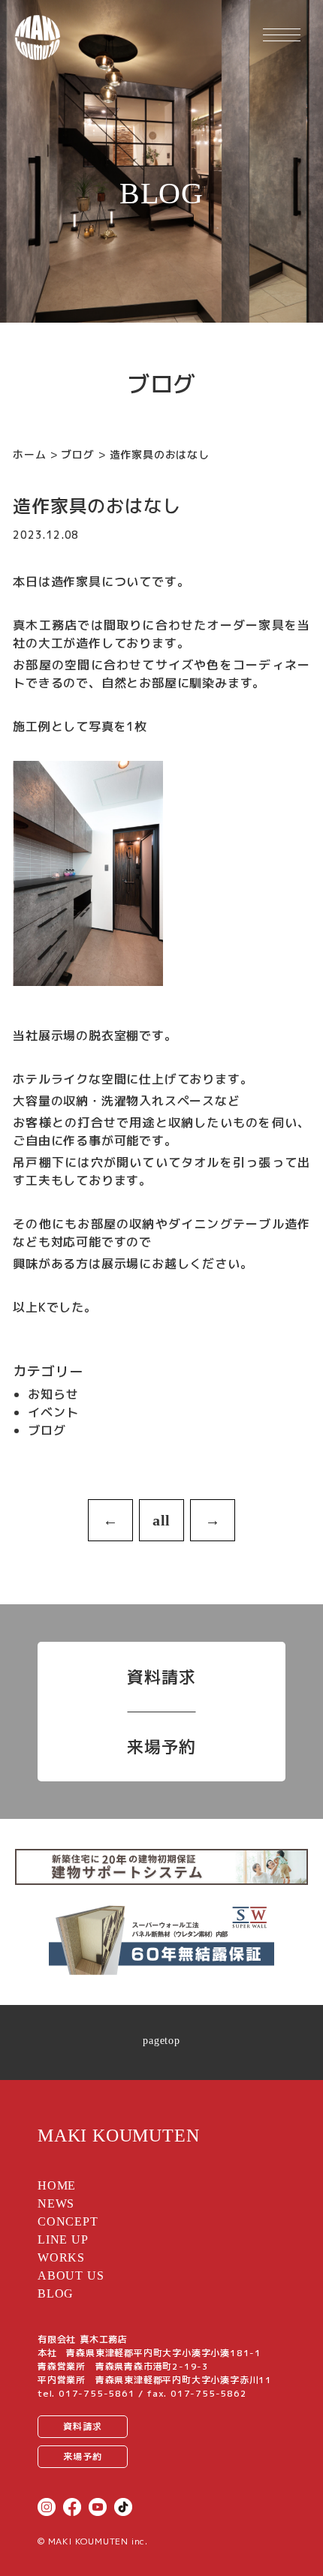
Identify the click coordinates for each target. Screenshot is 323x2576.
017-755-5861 (97, 2393)
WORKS (61, 2257)
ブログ (77, 454)
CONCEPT (68, 2221)
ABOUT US (71, 2275)
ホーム (29, 454)
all (161, 1520)
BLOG (56, 2293)
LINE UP (63, 2239)
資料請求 (161, 1677)
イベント (53, 1412)
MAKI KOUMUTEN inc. (98, 2541)
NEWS (56, 2203)
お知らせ (53, 1394)
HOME (57, 2185)
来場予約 (161, 1746)
